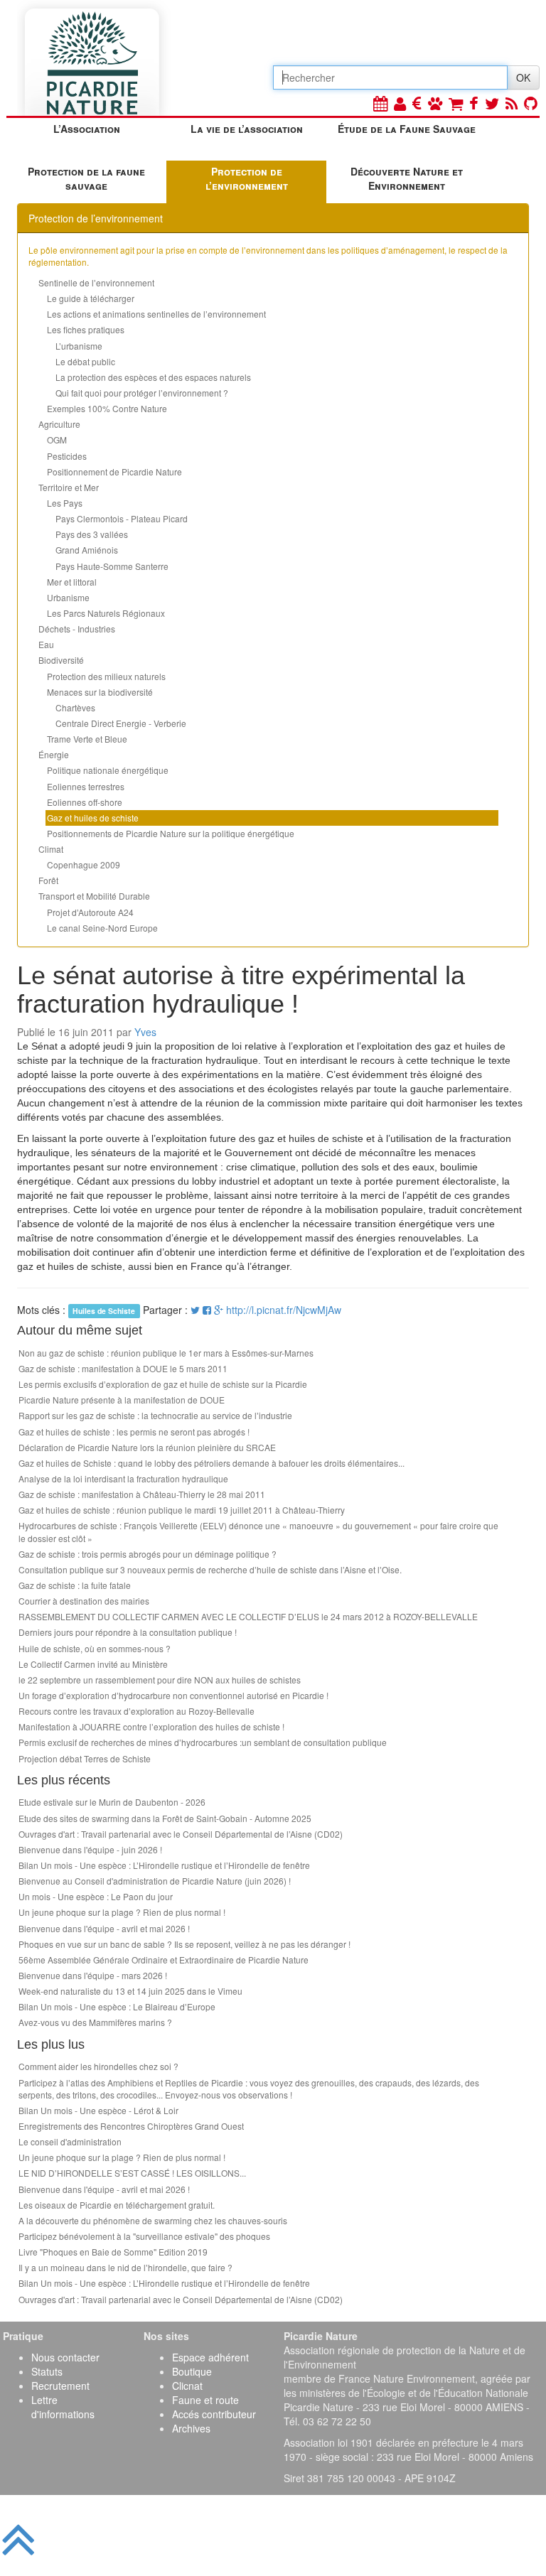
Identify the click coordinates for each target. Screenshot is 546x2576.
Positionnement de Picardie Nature (114, 471)
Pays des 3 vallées (92, 534)
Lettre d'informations (63, 2407)
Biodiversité (61, 660)
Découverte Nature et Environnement (407, 178)
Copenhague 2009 (84, 864)
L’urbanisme (79, 346)
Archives (191, 2428)
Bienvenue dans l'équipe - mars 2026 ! (93, 1975)
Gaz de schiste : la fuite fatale (75, 1585)
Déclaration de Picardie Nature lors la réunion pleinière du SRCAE (147, 1447)
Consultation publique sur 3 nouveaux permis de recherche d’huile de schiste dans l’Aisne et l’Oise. (210, 1569)
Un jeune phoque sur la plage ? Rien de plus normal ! (122, 1912)
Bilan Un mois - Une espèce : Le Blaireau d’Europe (117, 2006)
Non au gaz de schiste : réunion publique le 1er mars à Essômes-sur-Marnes (166, 1353)
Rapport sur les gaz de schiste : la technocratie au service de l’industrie (155, 1415)
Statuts (47, 2371)
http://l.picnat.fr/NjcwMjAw (284, 1310)
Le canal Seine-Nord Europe (102, 928)
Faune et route (205, 2400)
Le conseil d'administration (70, 2141)
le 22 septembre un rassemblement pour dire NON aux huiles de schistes (160, 1680)
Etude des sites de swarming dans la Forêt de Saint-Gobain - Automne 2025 (165, 1818)
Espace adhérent (210, 2357)
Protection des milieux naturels (106, 676)
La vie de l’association (247, 129)
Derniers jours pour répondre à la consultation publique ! (128, 1632)
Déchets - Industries (77, 629)
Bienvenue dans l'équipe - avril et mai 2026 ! (104, 1928)
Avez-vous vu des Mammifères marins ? (95, 2022)
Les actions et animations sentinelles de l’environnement (156, 314)
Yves (145, 1032)
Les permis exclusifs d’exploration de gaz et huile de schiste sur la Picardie (163, 1384)
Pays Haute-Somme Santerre (112, 566)
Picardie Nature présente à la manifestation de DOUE (122, 1400)
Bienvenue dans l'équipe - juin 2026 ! (90, 1849)
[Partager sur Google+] (219, 1310)
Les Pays (65, 503)
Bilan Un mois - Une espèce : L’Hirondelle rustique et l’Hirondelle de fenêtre (164, 1865)
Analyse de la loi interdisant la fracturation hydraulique (123, 1478)
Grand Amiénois (87, 550)
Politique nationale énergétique (108, 770)
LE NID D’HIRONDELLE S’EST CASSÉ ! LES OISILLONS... (132, 2173)
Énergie (54, 754)
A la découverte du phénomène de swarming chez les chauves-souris (153, 2220)
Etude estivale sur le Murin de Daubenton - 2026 (112, 1802)
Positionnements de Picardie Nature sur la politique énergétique (171, 833)
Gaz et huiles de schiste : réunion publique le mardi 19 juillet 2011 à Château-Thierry (182, 1510)
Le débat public (85, 361)
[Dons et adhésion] (417, 103)
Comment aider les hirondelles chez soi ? (98, 2066)
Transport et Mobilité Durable (94, 896)
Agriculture (59, 424)
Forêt (48, 880)
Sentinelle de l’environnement (96, 282)
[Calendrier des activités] (380, 103)
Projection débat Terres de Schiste (85, 1758)
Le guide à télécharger (91, 298)
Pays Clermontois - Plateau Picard (122, 518)
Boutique (192, 2371)
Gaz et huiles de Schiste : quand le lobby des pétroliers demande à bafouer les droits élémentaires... (212, 1463)
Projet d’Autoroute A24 (90, 912)
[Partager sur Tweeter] (197, 1310)
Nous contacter (65, 2357)
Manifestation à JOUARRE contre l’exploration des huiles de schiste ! (151, 1726)
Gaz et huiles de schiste (93, 818)
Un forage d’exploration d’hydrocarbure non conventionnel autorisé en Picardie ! (173, 1695)
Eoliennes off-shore (85, 802)
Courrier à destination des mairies (84, 1601)
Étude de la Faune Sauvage (407, 129)
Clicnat (187, 2386)
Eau (46, 644)
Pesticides (67, 456)
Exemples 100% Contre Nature (107, 408)
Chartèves (75, 707)
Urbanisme (68, 597)
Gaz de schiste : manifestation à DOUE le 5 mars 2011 (123, 1368)
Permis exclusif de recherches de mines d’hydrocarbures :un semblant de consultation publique (203, 1742)
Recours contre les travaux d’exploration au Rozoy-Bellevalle (136, 1711)
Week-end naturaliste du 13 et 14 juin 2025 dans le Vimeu (130, 1991)
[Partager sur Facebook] (207, 1310)
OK (523, 77)
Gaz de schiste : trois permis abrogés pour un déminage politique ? (148, 1554)
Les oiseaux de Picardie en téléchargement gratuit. (117, 2205)
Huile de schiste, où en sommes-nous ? (95, 1648)
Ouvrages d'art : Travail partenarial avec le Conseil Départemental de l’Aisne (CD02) (181, 1834)
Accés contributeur (214, 2414)
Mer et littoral (72, 582)
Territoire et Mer (69, 487)
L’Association (87, 129)
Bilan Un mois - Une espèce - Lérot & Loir (98, 2110)
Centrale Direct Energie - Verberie (121, 723)
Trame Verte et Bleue (87, 739)
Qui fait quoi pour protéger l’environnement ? (142, 393)
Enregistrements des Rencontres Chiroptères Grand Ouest (131, 2126)
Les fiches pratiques (86, 329)
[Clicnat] (435, 103)
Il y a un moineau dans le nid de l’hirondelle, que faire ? (125, 2267)
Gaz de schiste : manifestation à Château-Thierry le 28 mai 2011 (142, 1494)
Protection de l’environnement (247, 178)
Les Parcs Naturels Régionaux (106, 613)
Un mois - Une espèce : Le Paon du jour (96, 1896)
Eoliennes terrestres (86, 786)
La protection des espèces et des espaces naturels (153, 377)
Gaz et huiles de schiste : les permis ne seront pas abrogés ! (134, 1432)
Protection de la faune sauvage (86, 178)
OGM (57, 440)
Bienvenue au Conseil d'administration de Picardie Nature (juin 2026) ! (155, 1881)
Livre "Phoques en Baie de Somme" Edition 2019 (113, 2252)
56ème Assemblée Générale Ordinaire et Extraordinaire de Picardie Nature (164, 1960)
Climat (51, 849)
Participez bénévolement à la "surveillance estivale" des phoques (144, 2236)
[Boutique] (456, 103)
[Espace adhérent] (400, 103)
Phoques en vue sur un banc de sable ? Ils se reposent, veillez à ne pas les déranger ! (184, 1944)
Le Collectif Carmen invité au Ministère (93, 1664)
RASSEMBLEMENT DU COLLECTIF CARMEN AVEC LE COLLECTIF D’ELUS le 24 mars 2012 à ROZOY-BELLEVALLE (248, 1616)
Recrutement (60, 2386)
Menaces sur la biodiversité (100, 692)
